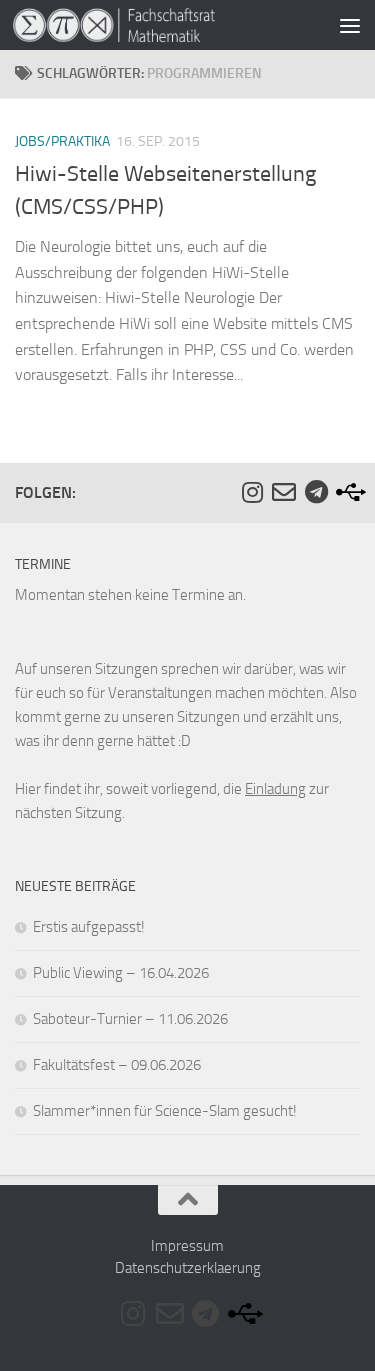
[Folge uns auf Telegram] (316, 492)
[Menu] (350, 25)
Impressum (187, 1246)
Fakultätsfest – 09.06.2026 (117, 1065)
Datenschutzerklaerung (188, 1268)
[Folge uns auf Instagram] (252, 492)
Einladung (275, 789)
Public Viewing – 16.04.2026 (121, 973)
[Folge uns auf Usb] (348, 492)
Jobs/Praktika (62, 141)
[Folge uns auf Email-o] (284, 492)
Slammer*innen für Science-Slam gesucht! (165, 1111)
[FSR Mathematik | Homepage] (148, 25)
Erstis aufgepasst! (89, 927)
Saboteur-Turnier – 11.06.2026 (130, 1019)
